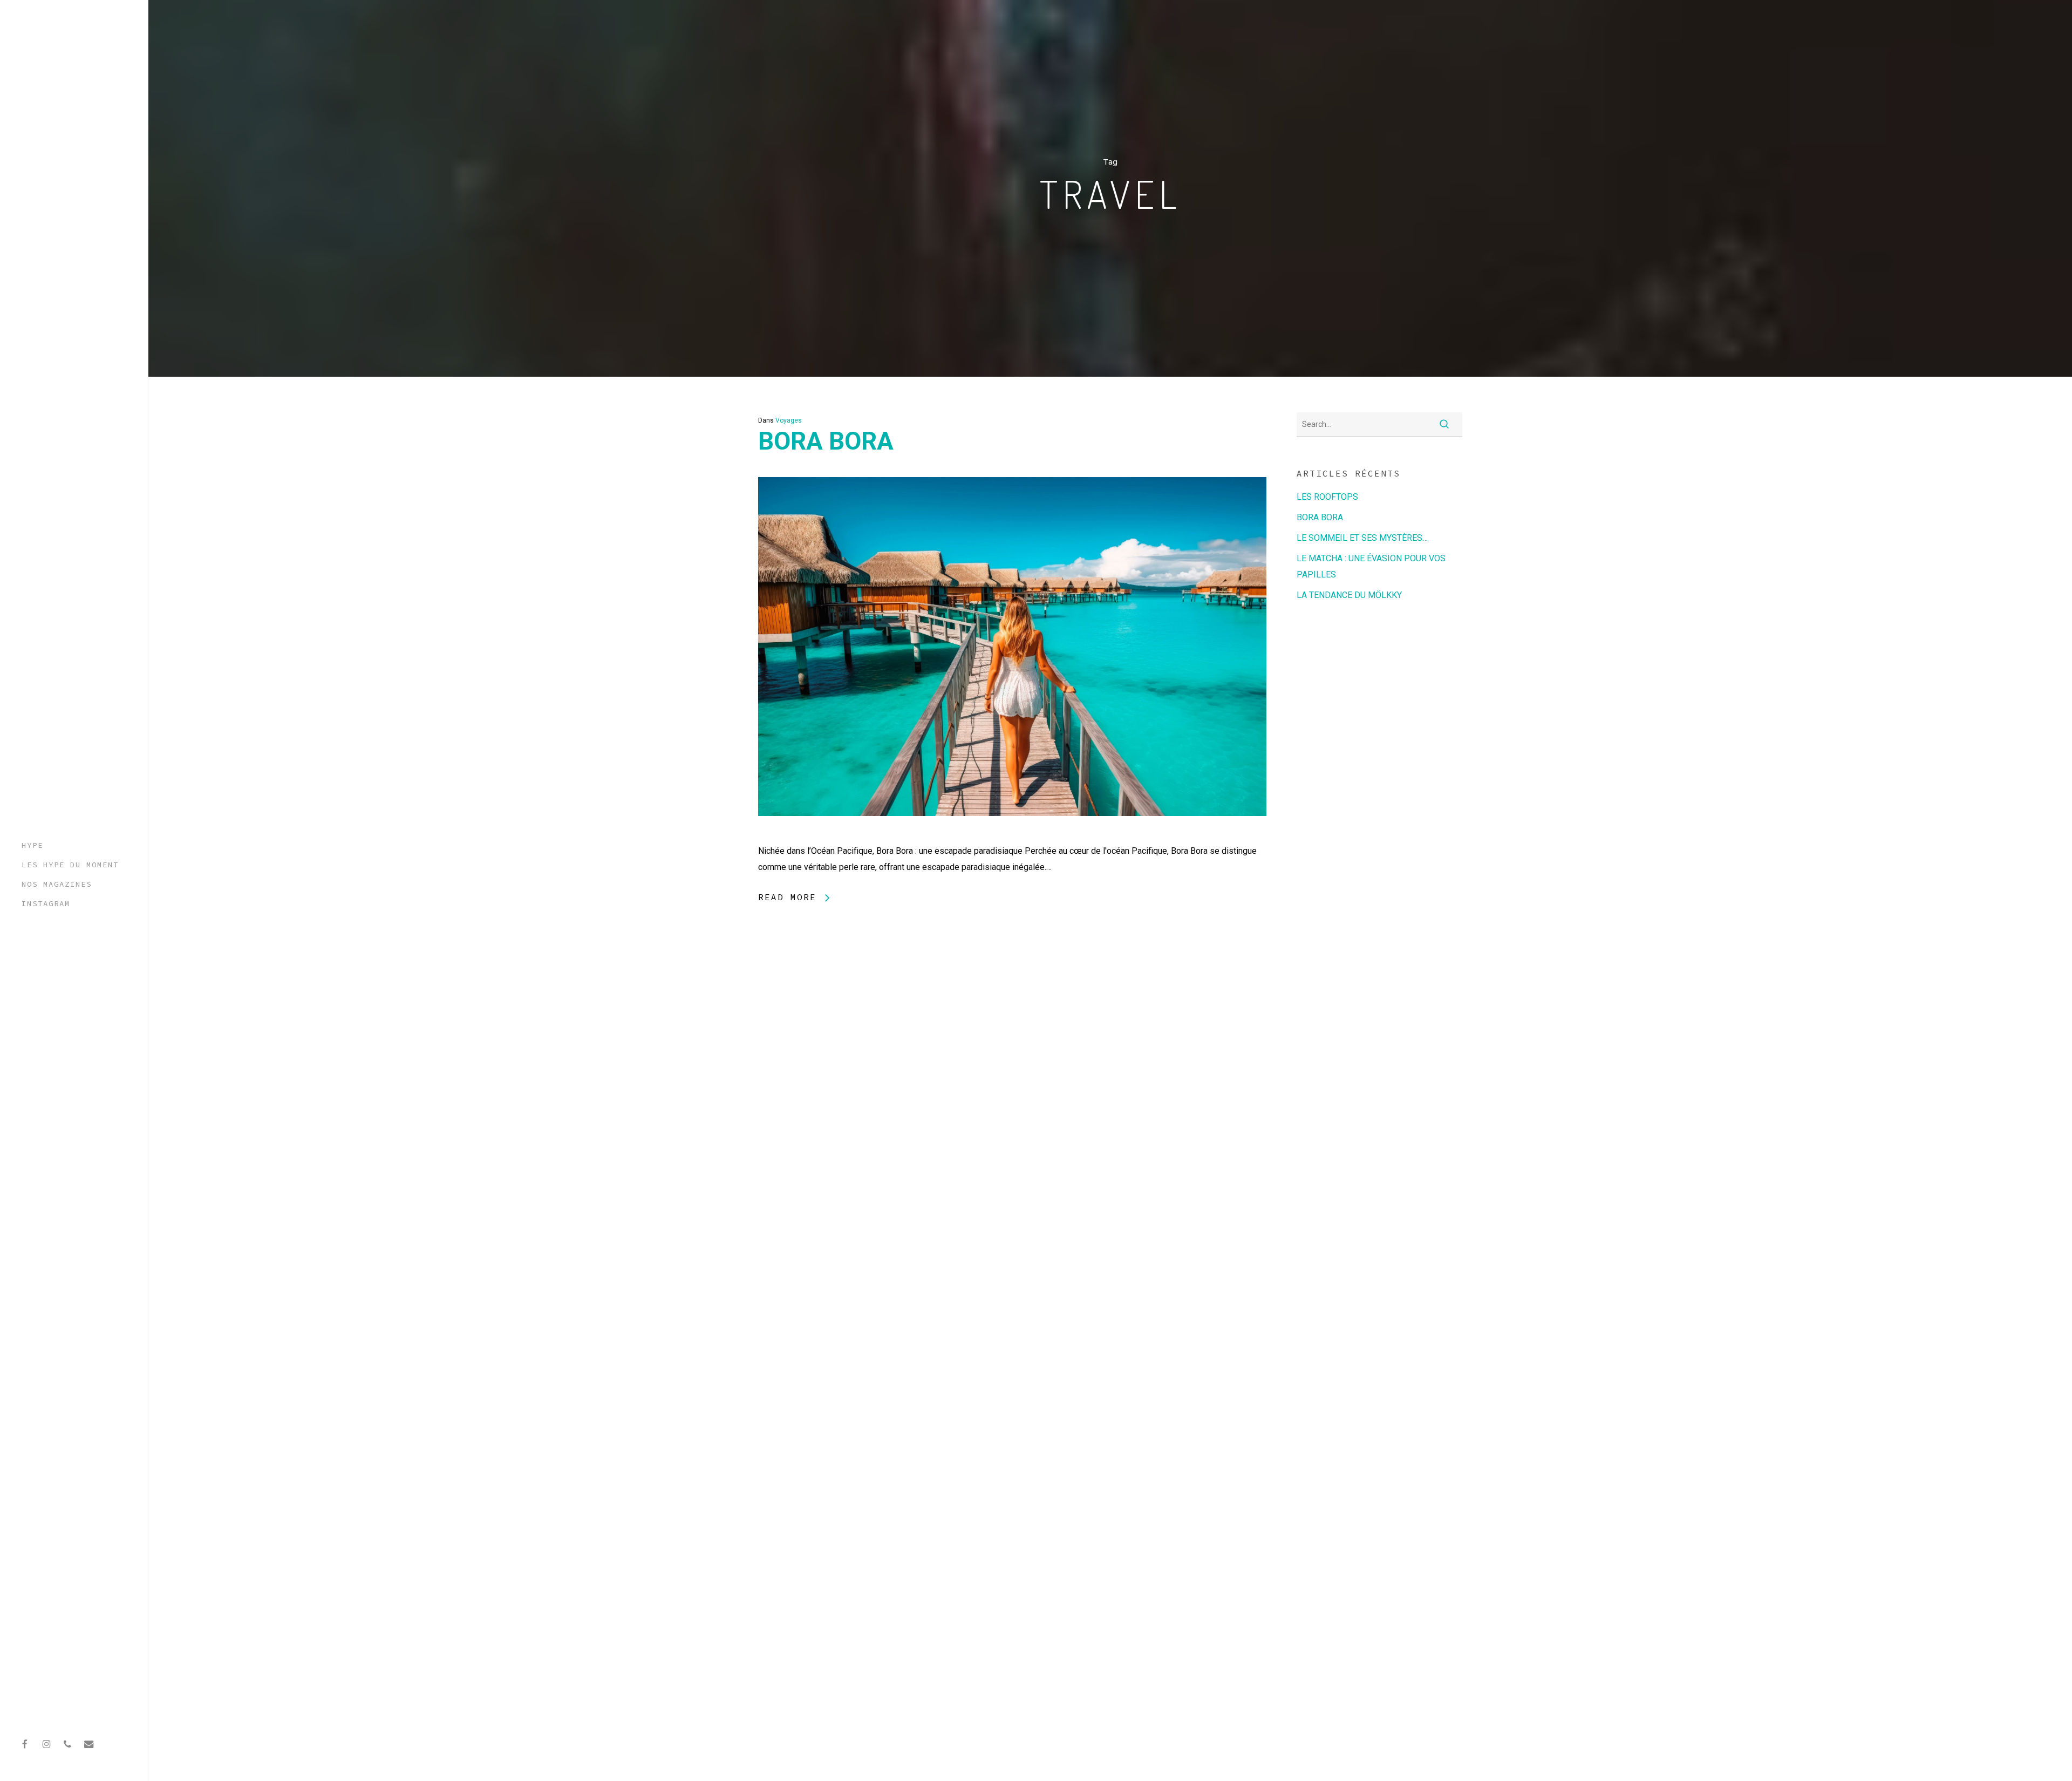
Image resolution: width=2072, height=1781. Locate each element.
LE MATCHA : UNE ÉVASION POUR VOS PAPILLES (1371, 566)
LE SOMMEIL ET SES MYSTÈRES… (1362, 538)
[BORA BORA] (1012, 835)
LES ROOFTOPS (1327, 497)
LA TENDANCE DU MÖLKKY (1349, 595)
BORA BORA (826, 441)
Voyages (789, 420)
